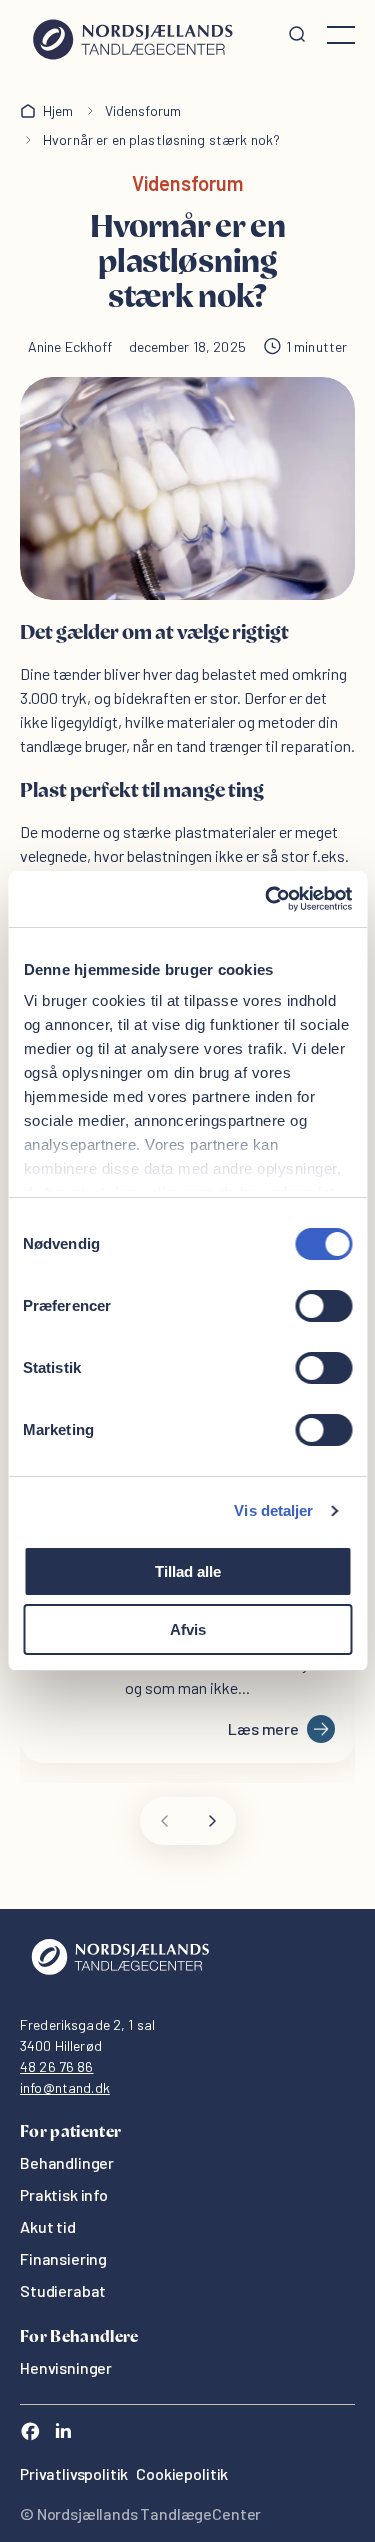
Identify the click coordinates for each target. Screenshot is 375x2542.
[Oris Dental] (120, 1979)
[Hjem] (132, 35)
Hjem (58, 110)
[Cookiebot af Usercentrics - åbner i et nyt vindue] (267, 899)
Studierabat (63, 2290)
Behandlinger (67, 2162)
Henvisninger (66, 2367)
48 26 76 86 (57, 2066)
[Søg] (297, 35)
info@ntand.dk (65, 2087)
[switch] (323, 1306)
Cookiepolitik (182, 2473)
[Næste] (212, 1821)
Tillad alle (188, 1571)
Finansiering (63, 2258)
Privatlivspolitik (74, 2473)
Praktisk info (64, 2194)
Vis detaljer (273, 1510)
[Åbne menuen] (341, 35)
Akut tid (48, 2226)
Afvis (188, 1629)
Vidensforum (143, 110)
